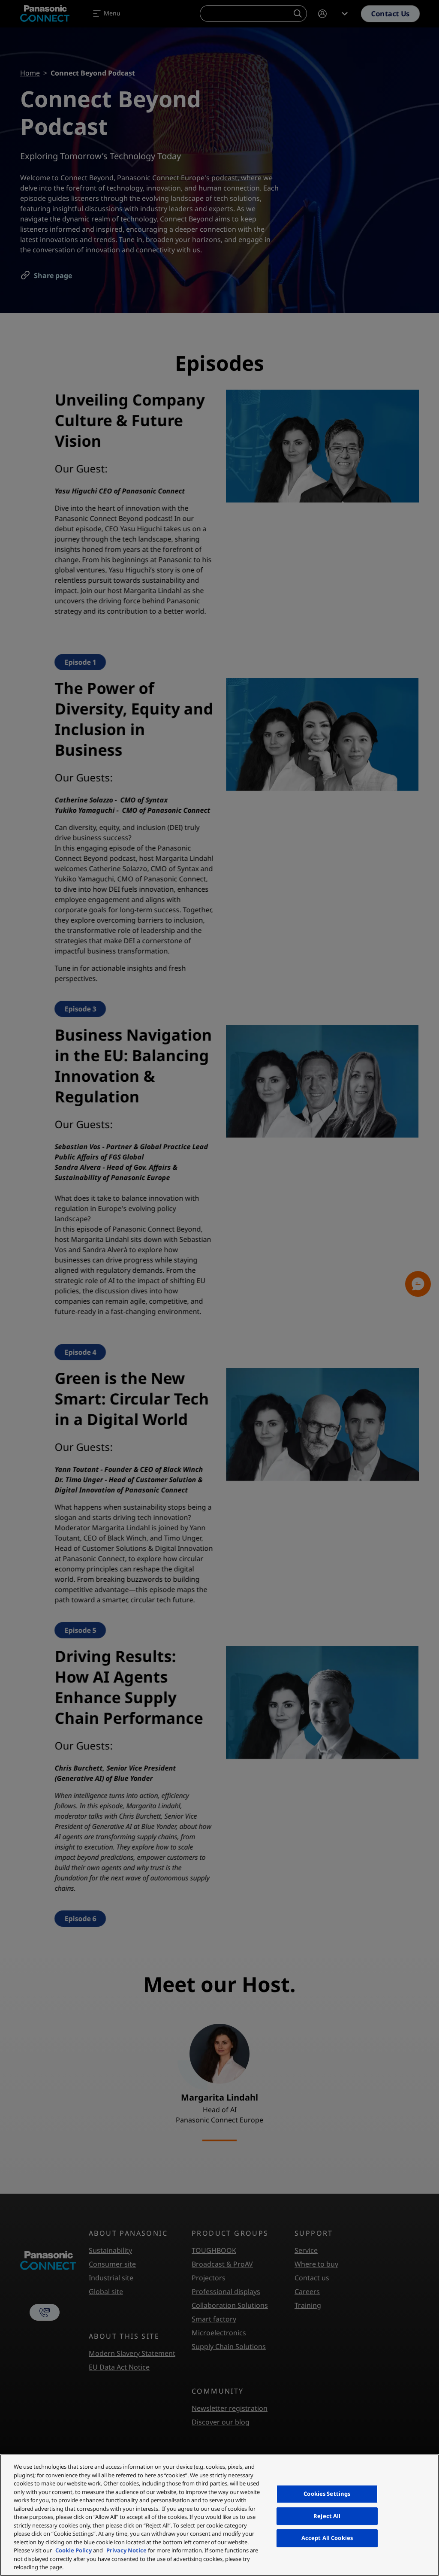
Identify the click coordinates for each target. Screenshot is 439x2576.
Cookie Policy (74, 2550)
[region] (219, 2515)
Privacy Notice (126, 2550)
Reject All (327, 2516)
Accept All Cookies (327, 2538)
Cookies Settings (327, 2494)
